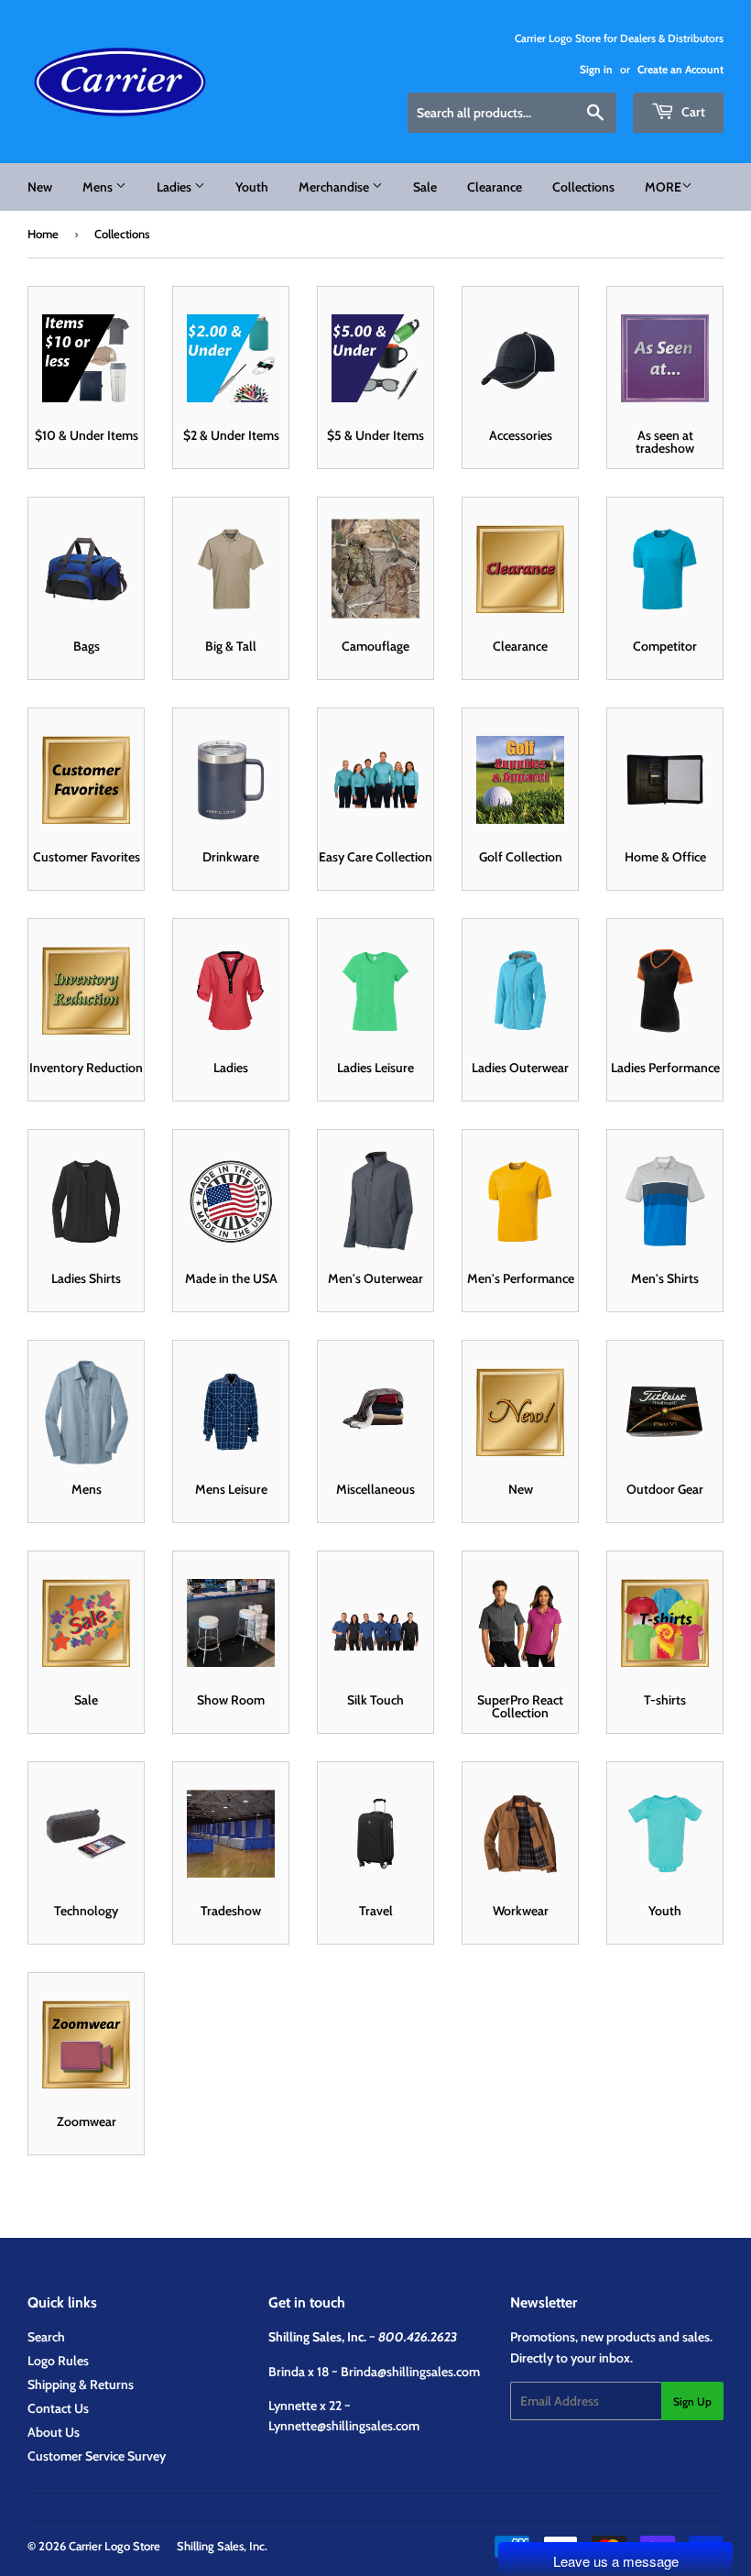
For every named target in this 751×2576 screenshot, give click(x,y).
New (40, 187)
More (663, 187)
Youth (252, 187)
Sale (425, 187)
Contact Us (58, 2408)
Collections (583, 187)
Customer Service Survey (97, 2456)
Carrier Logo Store (114, 2546)
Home (43, 234)
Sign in (596, 70)
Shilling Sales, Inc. (222, 2546)
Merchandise (335, 187)
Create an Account (680, 70)
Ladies (175, 187)
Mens (99, 187)
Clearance (495, 187)
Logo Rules (58, 2361)
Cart (692, 112)
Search (46, 2337)
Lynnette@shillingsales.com (344, 2426)
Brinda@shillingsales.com (410, 2372)
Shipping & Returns (81, 2384)
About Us (54, 2432)
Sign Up (692, 2401)
